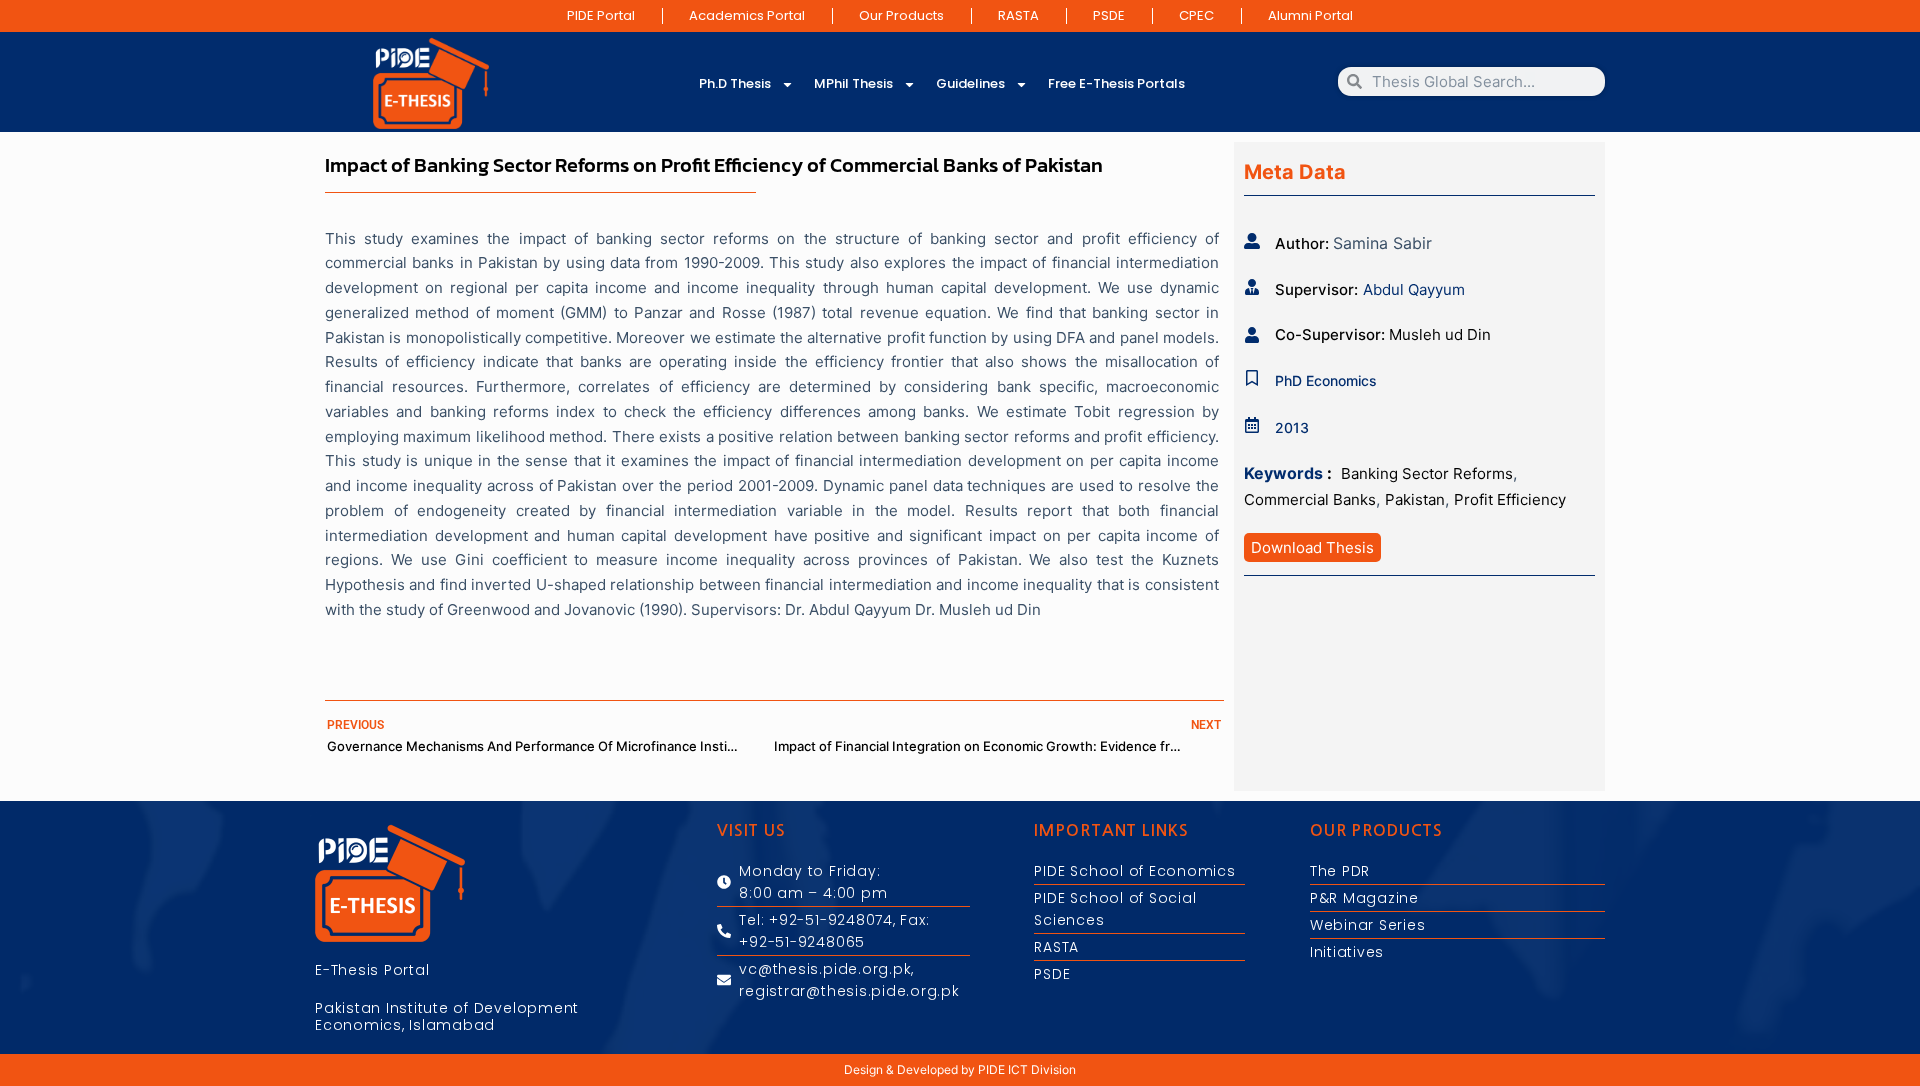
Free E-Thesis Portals (1116, 83)
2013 (1292, 427)
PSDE (1109, 15)
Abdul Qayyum (1414, 289)
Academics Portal (747, 15)
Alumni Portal (1310, 15)
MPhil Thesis (853, 83)
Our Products (901, 15)
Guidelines (970, 83)
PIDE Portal (601, 15)
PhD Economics (1326, 380)
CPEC (1196, 15)
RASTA (1018, 15)
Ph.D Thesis (735, 83)
